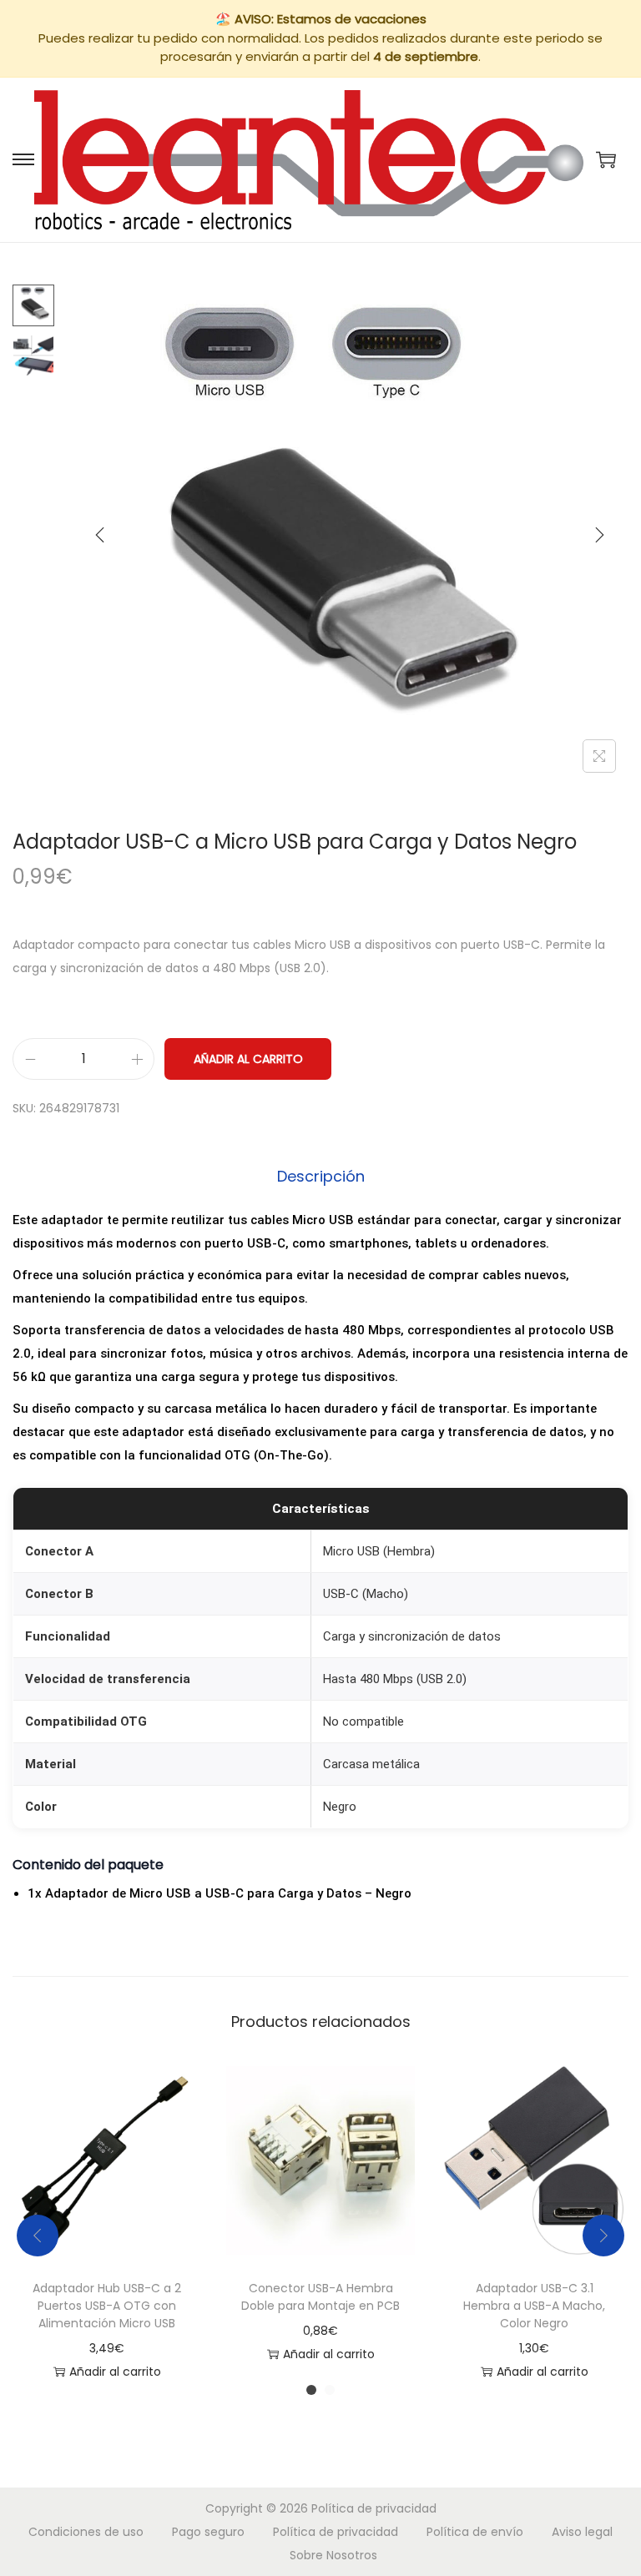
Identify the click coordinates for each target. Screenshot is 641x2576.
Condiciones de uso (86, 2532)
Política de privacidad (374, 2508)
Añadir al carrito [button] (115, 2372)
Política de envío (475, 2532)
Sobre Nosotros (333, 2555)
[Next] (599, 535)
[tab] (321, 1177)
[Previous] (100, 535)
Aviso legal (582, 2532)
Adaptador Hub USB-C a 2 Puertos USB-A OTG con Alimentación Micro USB (107, 2306)
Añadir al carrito (248, 1059)
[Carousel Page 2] (330, 2390)
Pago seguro (208, 2532)
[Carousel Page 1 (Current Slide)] (311, 2390)
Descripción (321, 1176)
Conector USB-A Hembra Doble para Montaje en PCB (320, 2297)
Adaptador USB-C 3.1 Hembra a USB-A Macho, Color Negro (534, 2306)
